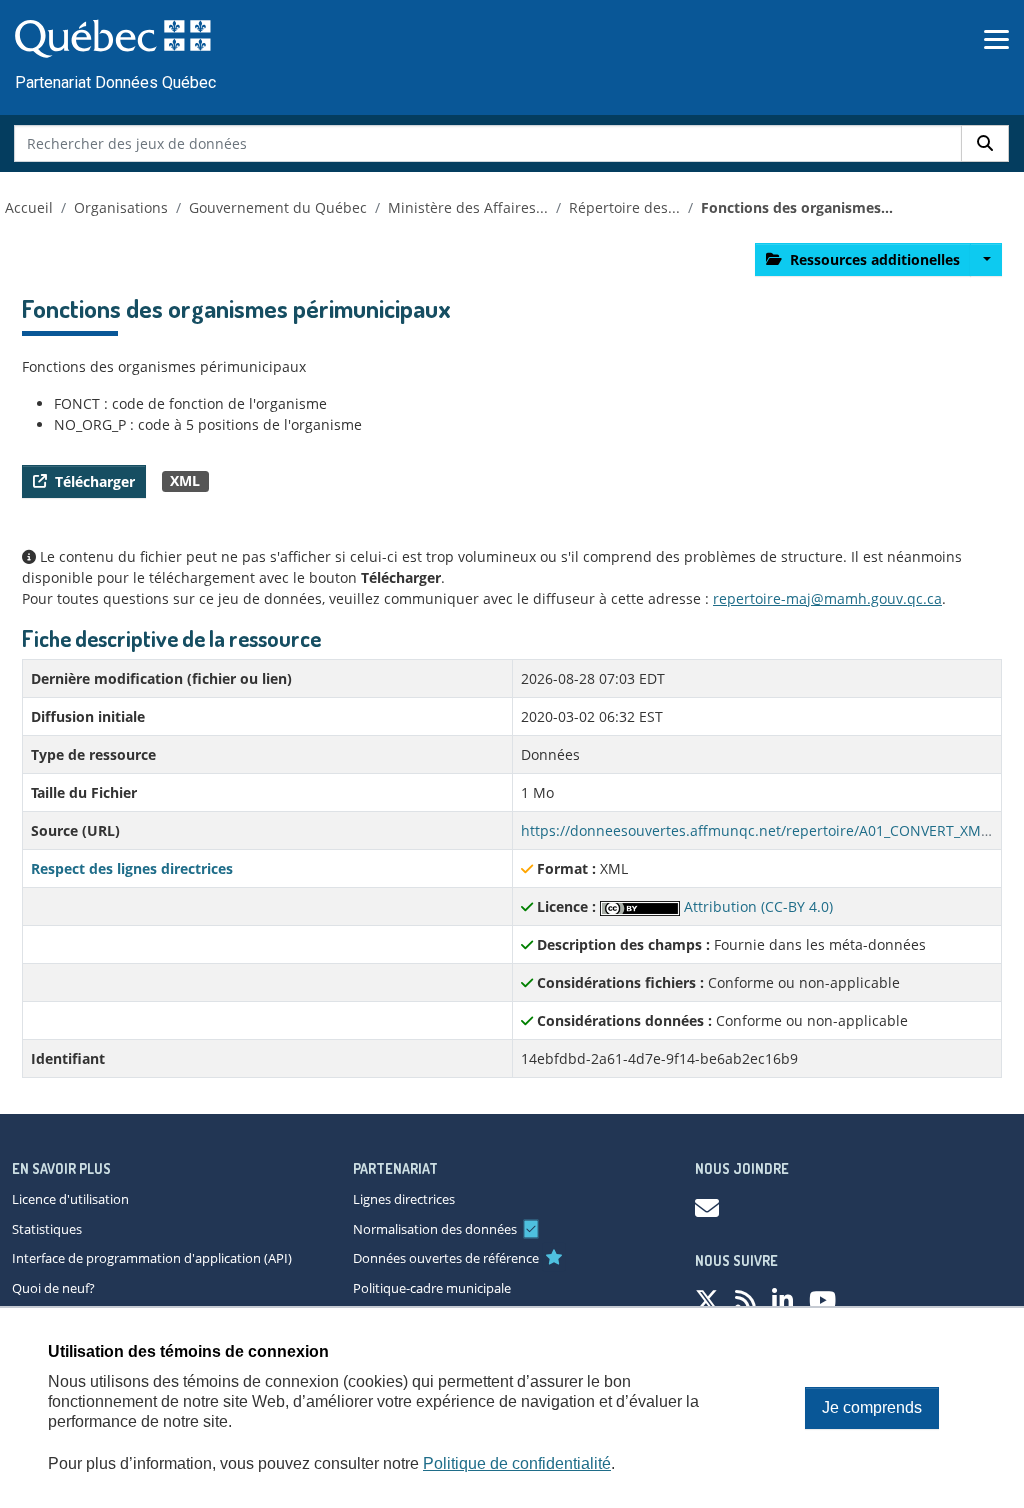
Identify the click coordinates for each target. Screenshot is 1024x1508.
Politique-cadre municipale (432, 1288)
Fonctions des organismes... (797, 207)
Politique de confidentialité (517, 1463)
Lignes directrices (404, 1199)
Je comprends (872, 1407)
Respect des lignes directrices (132, 868)
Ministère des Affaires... (468, 207)
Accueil (29, 207)
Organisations (121, 207)
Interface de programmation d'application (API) (152, 1258)
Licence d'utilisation (70, 1199)
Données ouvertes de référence (446, 1258)
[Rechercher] (985, 143)
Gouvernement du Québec (278, 207)
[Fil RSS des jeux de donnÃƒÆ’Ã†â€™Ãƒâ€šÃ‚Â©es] (745, 1299)
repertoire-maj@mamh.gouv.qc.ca (827, 598)
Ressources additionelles (875, 259)
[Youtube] (822, 1299)
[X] (707, 1299)
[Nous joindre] (707, 1207)
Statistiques (47, 1229)
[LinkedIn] (782, 1299)
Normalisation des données (435, 1229)
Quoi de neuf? (53, 1288)
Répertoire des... (624, 207)
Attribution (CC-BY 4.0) (756, 906)
